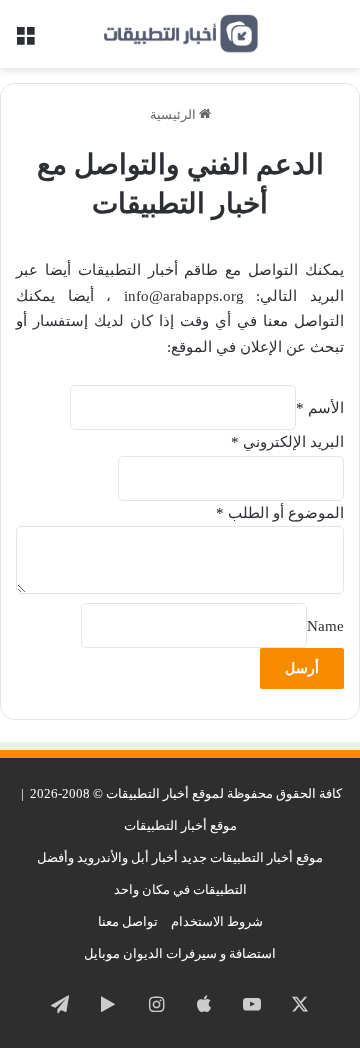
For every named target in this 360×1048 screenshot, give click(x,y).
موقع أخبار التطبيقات (180, 825)
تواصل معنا (128, 921)
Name (325, 626)
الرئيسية (174, 114)
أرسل (302, 668)
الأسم (320, 408)
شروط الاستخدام (217, 921)
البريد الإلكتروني (287, 442)
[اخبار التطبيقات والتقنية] (180, 34)
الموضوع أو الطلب (280, 513)
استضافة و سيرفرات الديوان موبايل (180, 953)
